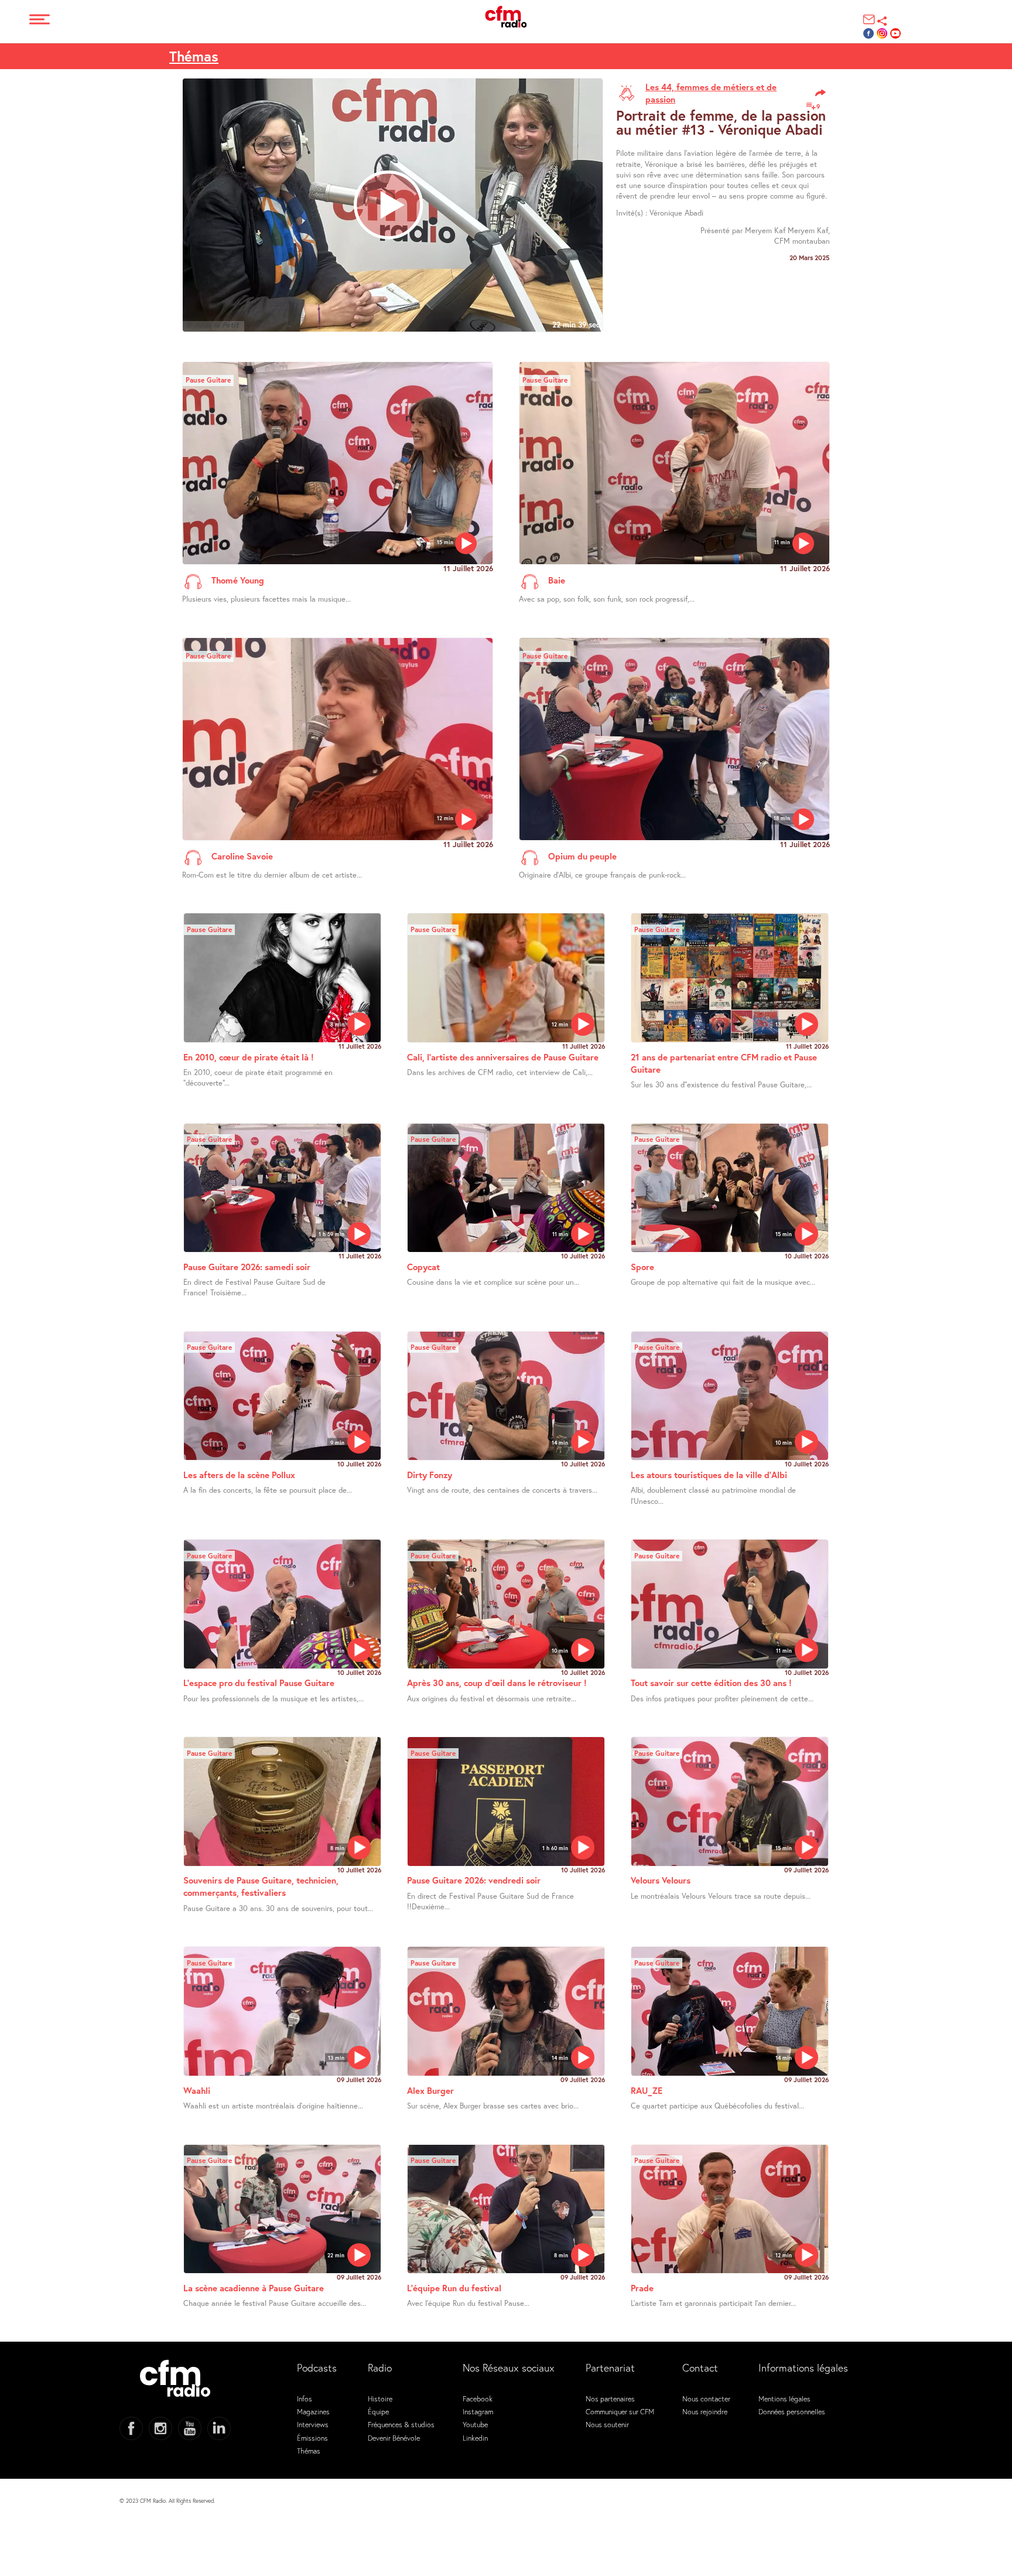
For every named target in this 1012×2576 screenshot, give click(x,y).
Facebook (478, 2398)
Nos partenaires (610, 2398)
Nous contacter (706, 2398)
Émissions (312, 2438)
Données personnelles (792, 2411)
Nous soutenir (607, 2424)
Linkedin (475, 2438)
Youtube (475, 2424)
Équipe (378, 2411)
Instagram (478, 2411)
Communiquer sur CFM (620, 2411)
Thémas (194, 56)
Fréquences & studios (401, 2424)
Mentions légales (784, 2398)
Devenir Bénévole (394, 2438)
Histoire (380, 2398)
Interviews (313, 2424)
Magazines (313, 2411)
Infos (305, 2398)
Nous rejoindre (705, 2411)
